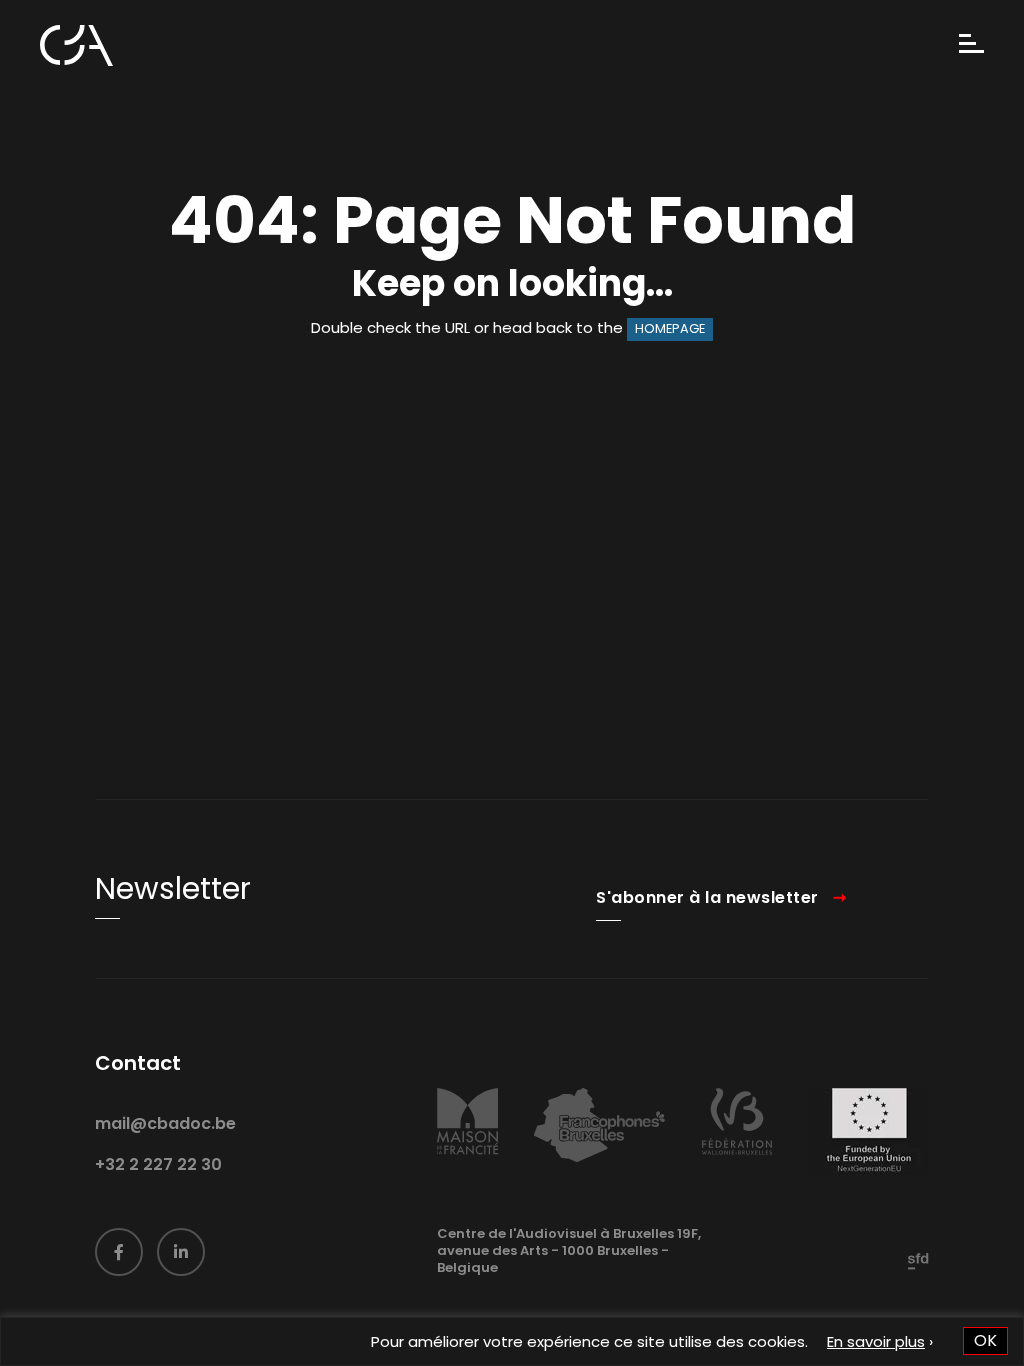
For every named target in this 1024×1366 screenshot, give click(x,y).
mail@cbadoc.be (165, 1123)
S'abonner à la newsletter (707, 897)
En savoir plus (876, 1341)
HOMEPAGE (670, 328)
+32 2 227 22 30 (158, 1164)
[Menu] (971, 45)
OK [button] (985, 1340)
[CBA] (76, 45)
